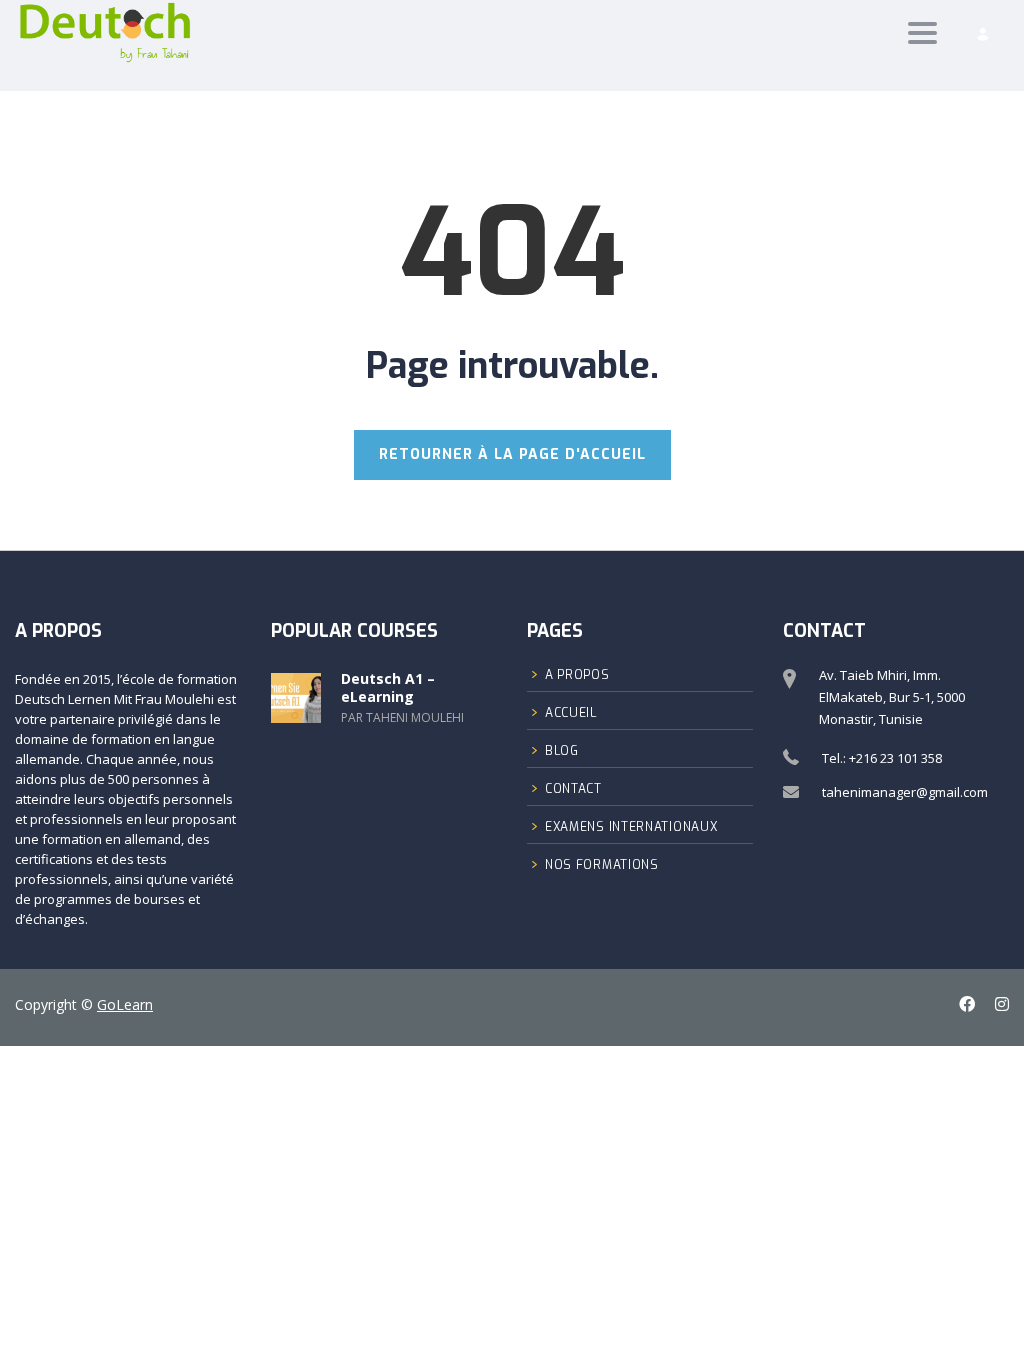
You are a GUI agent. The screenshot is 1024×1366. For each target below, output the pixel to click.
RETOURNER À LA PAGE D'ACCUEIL (512, 454)
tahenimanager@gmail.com (905, 792)
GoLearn (125, 1004)
